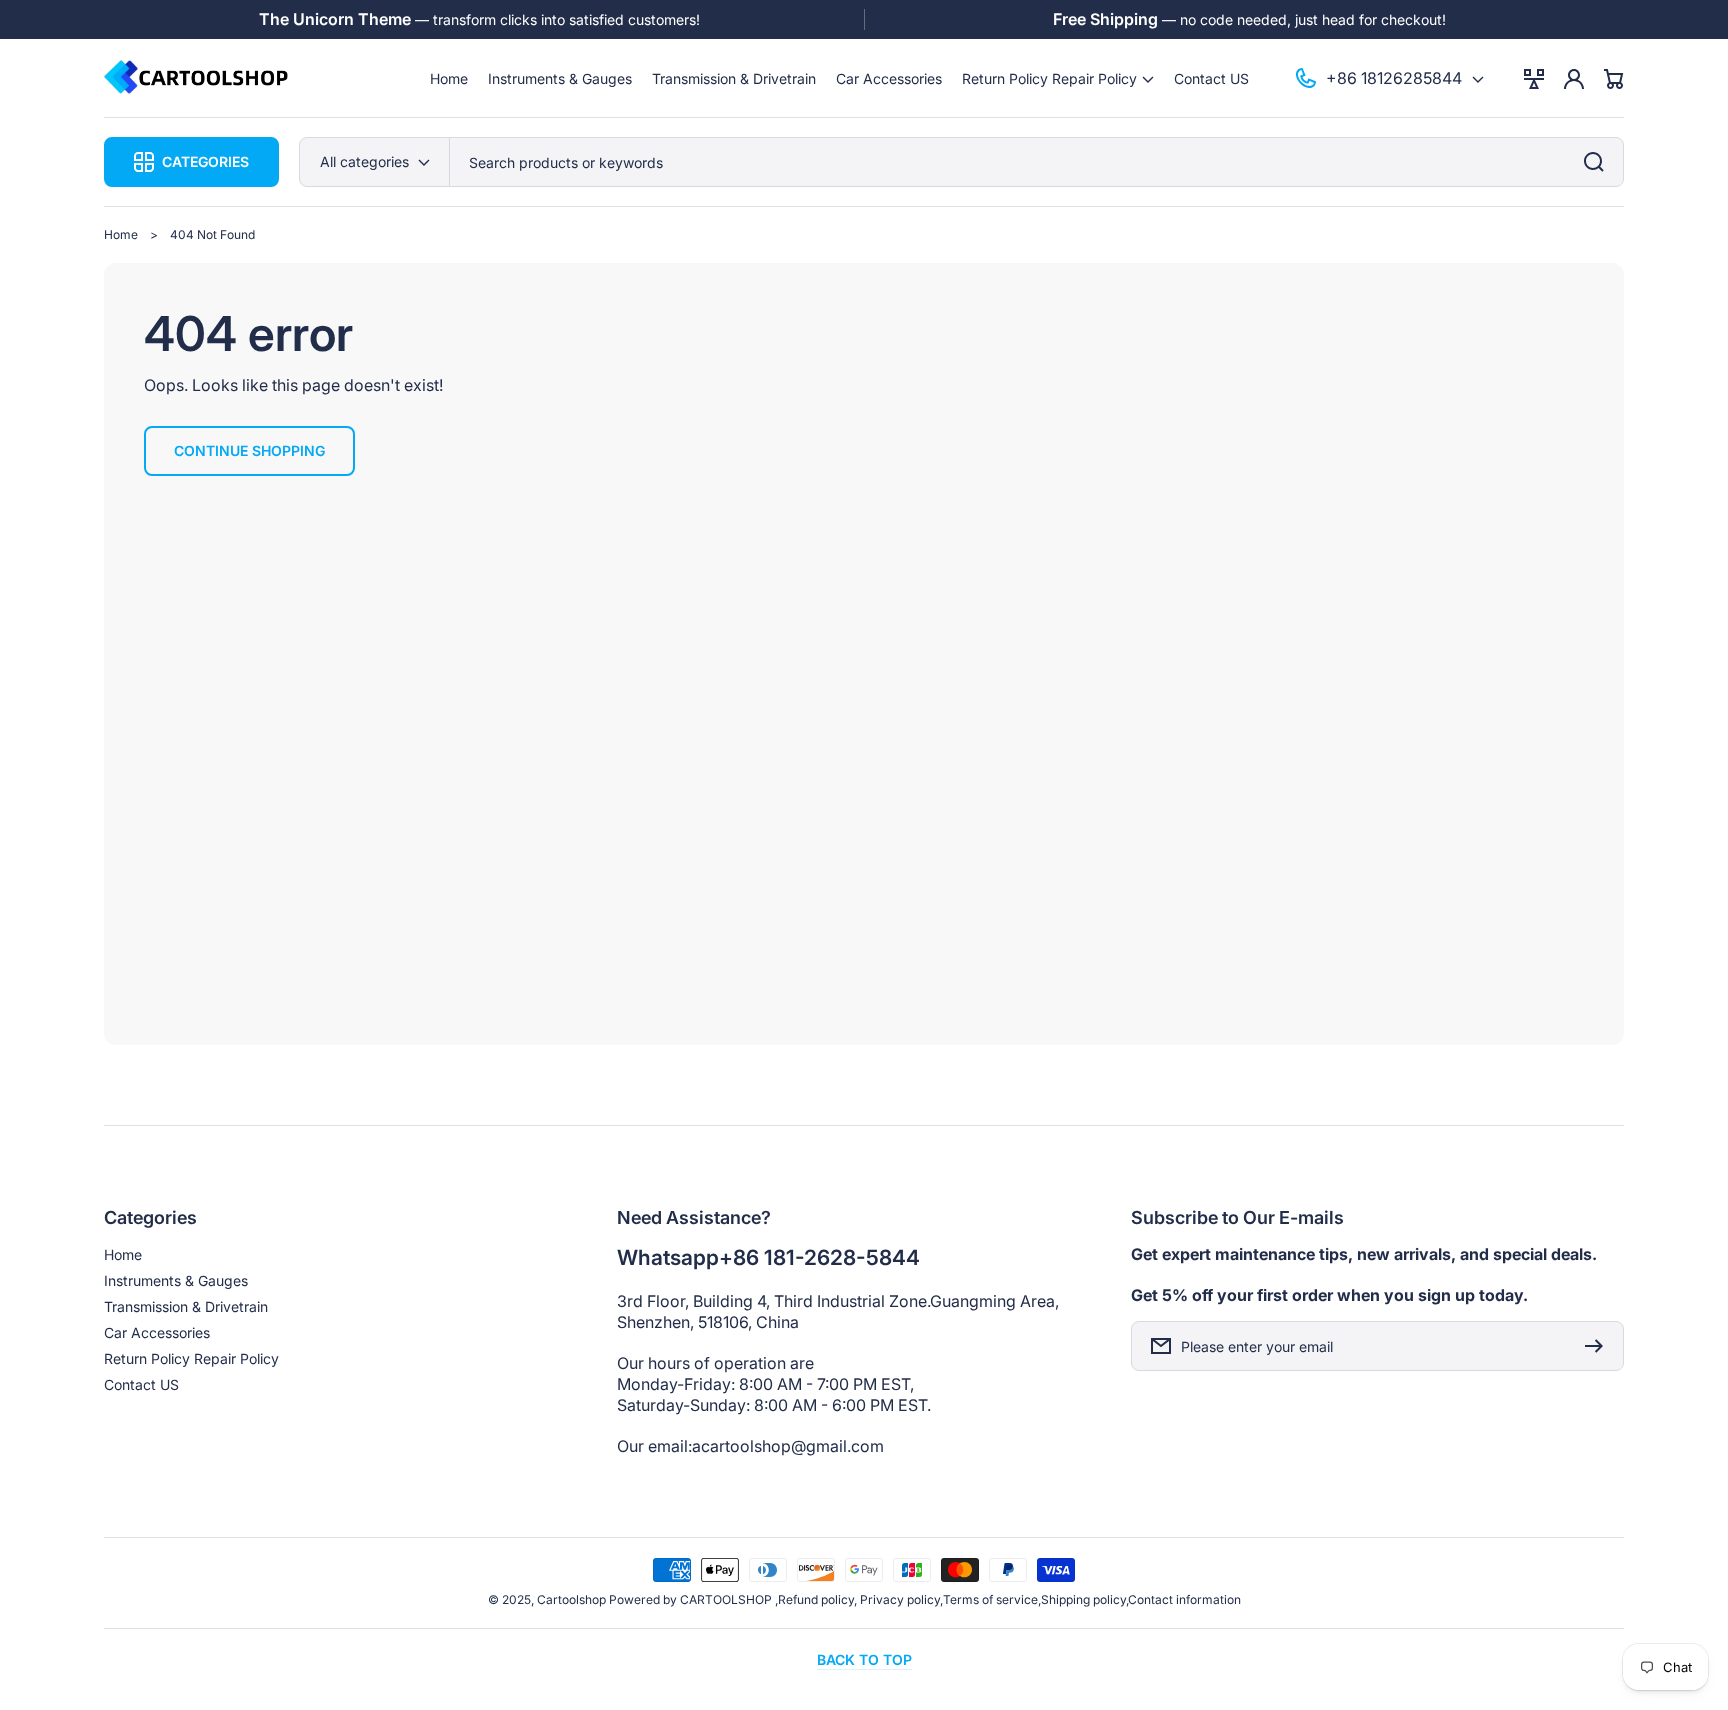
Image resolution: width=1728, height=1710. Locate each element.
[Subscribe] (1599, 1346)
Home (121, 234)
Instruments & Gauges (176, 1280)
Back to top (864, 1659)
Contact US (141, 1384)
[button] (1058, 78)
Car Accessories (157, 1332)
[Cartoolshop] (197, 78)
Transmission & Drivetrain (186, 1306)
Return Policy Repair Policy (191, 1358)
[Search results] (1599, 162)
